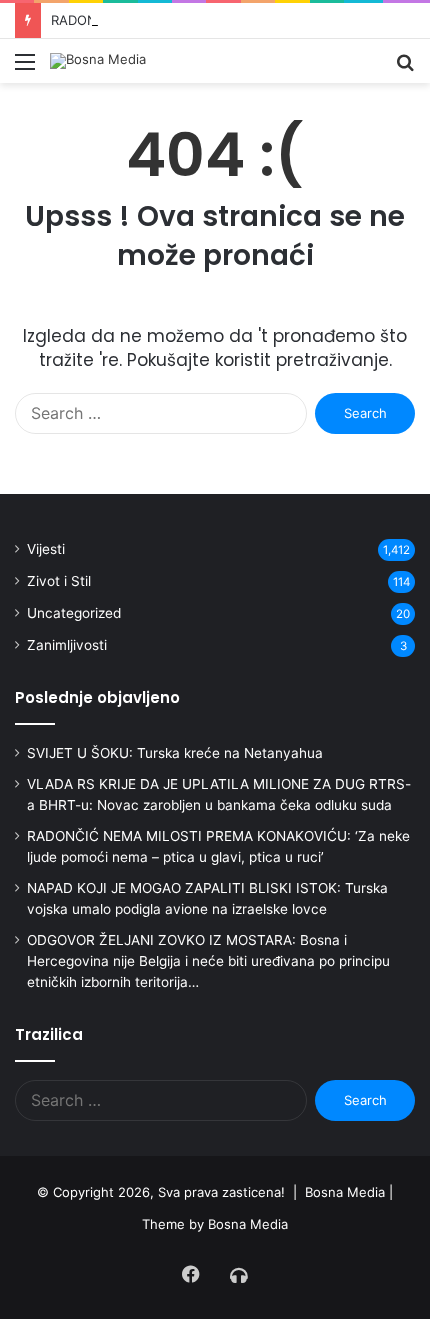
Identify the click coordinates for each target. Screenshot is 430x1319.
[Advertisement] (215, 308)
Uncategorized (74, 613)
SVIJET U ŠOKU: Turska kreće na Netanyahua (175, 753)
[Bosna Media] (98, 61)
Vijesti (46, 549)
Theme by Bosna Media (215, 1224)
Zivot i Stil (59, 581)
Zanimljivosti (67, 645)
